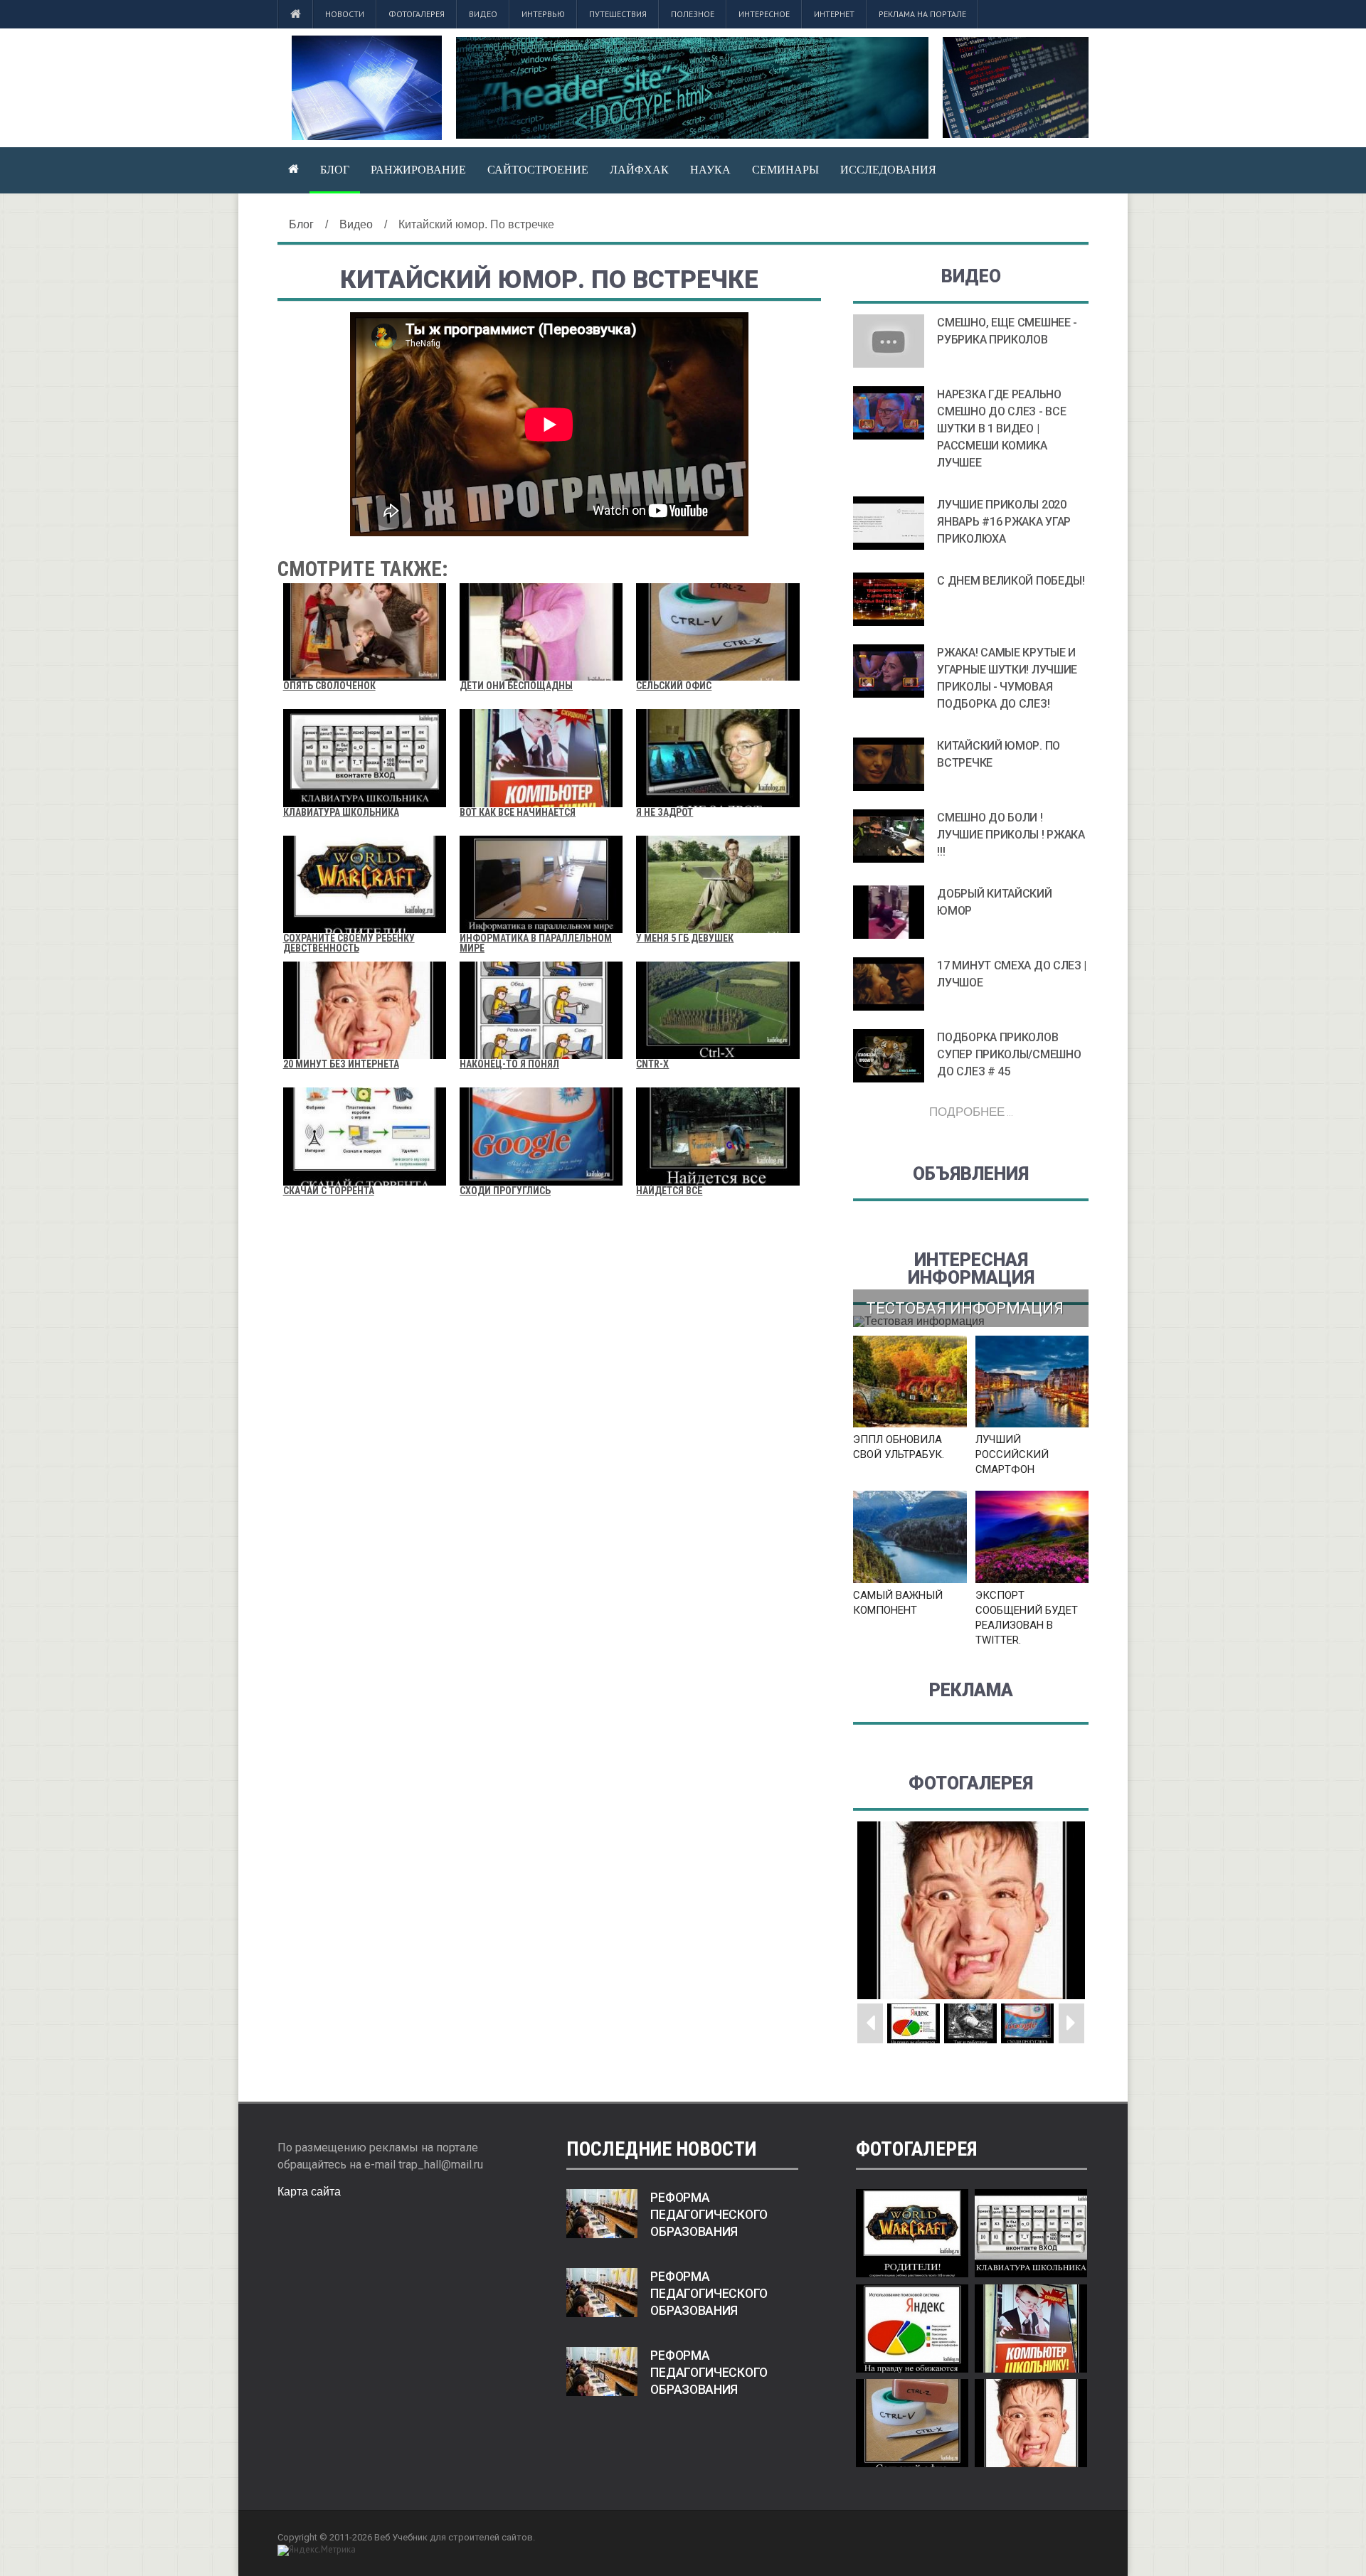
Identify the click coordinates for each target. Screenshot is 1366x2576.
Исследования (888, 169)
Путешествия (618, 14)
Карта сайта (309, 2192)
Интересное (764, 14)
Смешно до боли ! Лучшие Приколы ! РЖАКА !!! (1011, 835)
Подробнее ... (971, 1111)
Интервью (543, 14)
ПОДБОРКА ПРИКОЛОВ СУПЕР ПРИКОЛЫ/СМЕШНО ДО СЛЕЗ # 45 (1009, 1054)
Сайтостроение (538, 169)
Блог (335, 169)
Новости (345, 14)
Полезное (693, 14)
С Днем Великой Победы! (1011, 581)
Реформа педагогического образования (709, 2215)
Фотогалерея (417, 14)
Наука (710, 169)
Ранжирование (418, 169)
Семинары (785, 169)
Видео (483, 14)
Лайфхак (639, 169)
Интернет (834, 14)
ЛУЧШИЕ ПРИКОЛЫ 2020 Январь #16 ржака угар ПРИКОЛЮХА (1004, 522)
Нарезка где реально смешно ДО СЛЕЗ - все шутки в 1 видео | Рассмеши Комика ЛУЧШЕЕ (1001, 429)
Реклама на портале (922, 14)
